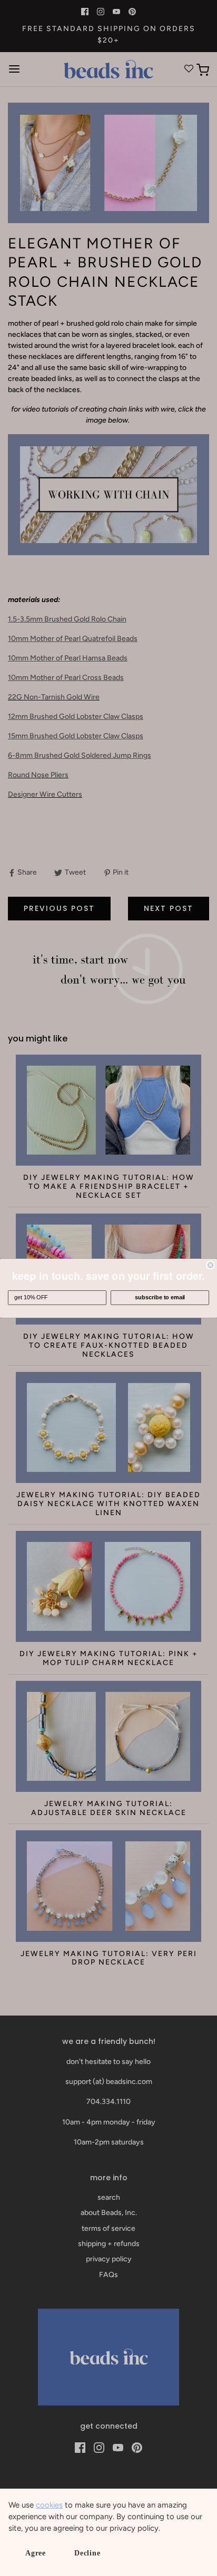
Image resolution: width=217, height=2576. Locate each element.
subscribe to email (160, 1297)
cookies (49, 2505)
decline (87, 2553)
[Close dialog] (211, 1265)
